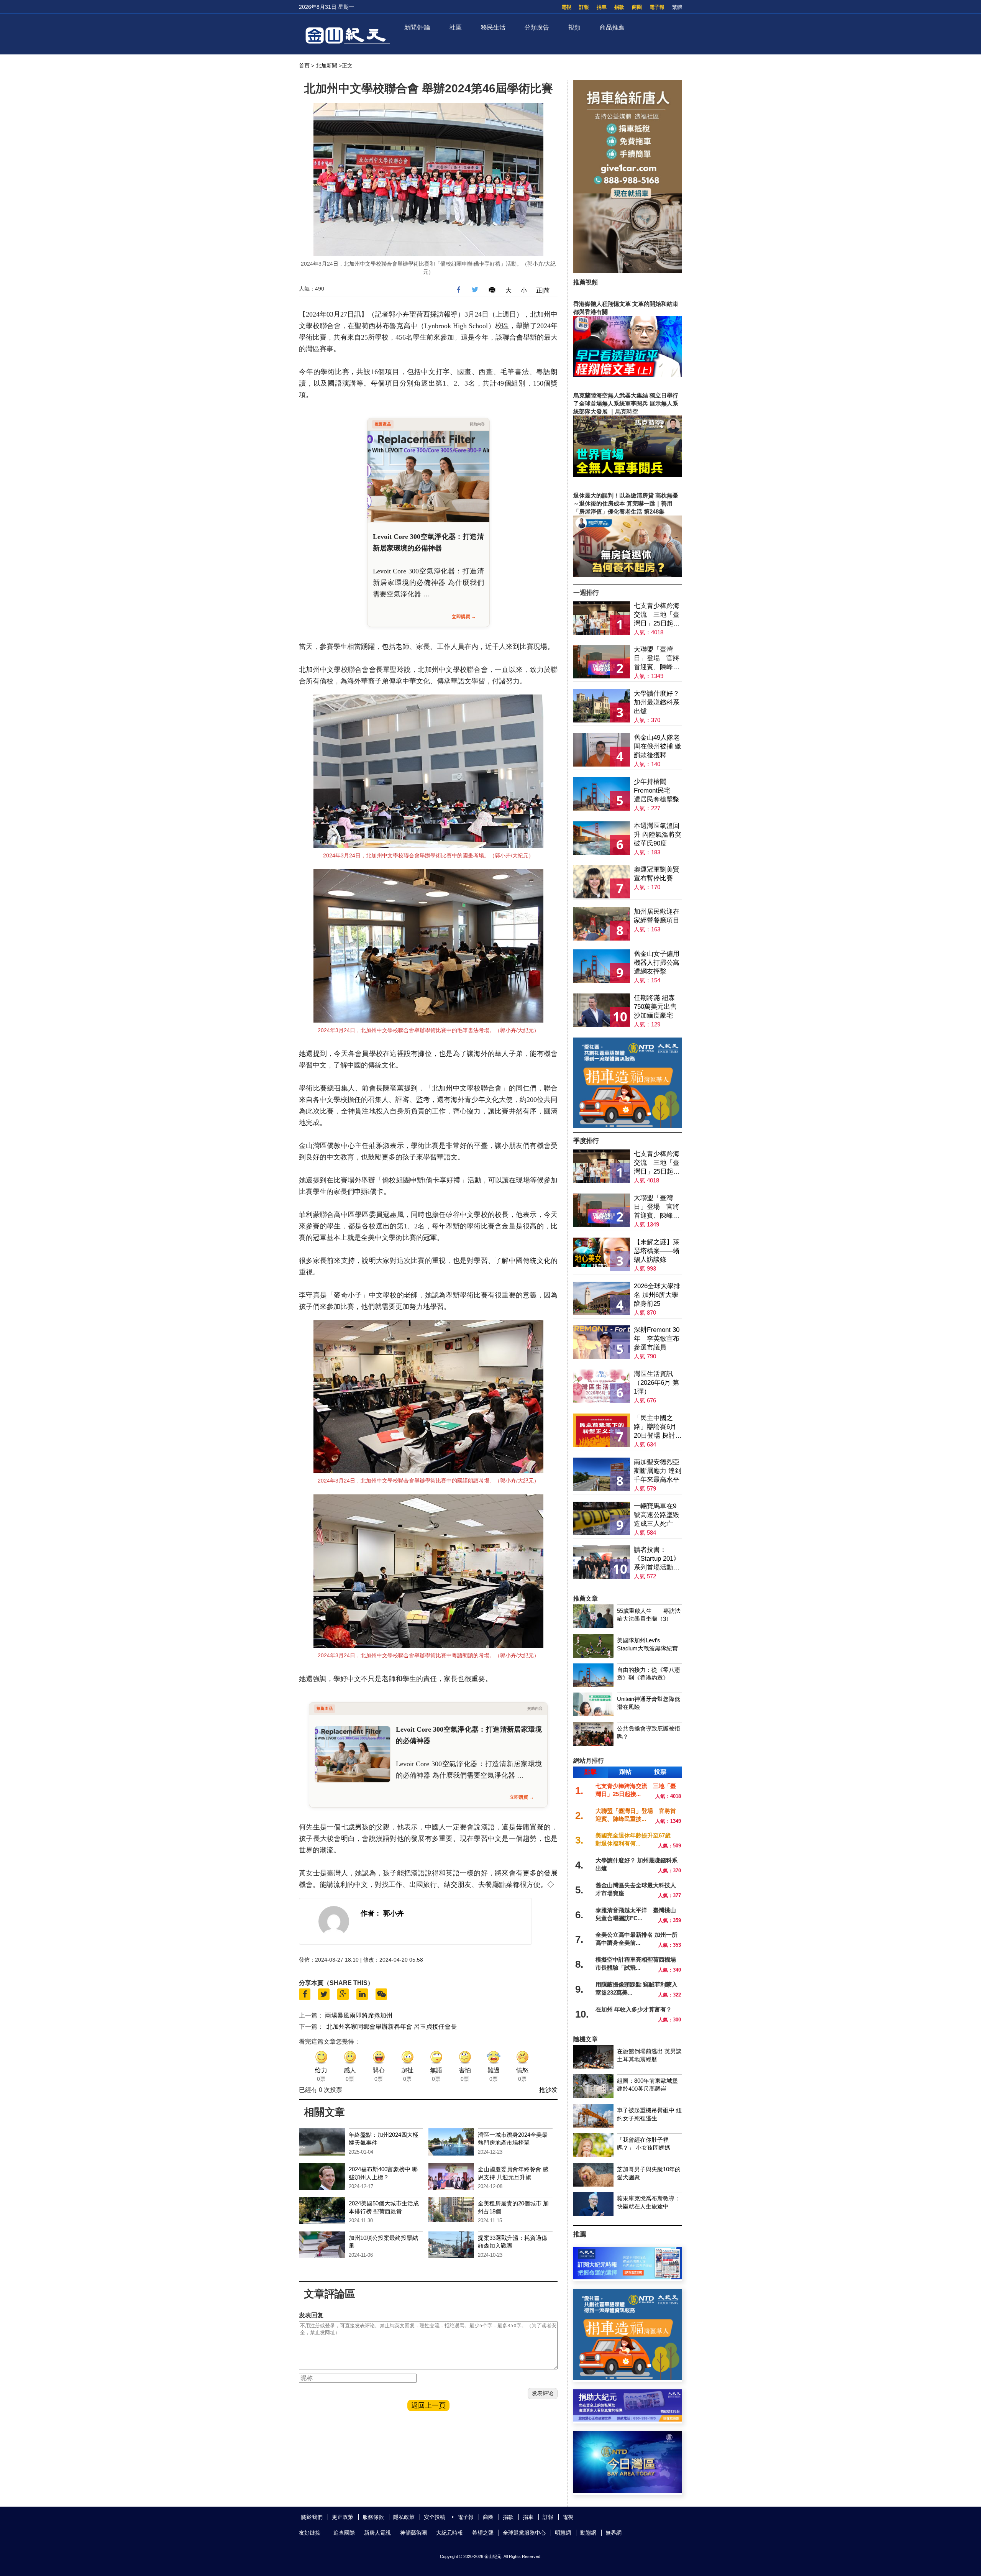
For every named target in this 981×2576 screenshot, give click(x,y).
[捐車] (628, 1126)
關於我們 (312, 2517)
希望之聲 (483, 2533)
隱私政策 (404, 2517)
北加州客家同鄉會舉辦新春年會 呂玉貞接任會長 (392, 2027)
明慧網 (563, 2533)
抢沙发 (548, 2090)
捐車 (602, 7)
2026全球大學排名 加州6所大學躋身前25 (657, 1295)
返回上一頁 (428, 2405)
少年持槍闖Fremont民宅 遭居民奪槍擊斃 (657, 791)
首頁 (304, 66)
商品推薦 (612, 27)
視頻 (574, 27)
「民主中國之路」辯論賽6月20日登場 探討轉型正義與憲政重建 (658, 1427)
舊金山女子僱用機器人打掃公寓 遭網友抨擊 (657, 963)
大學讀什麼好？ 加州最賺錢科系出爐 (657, 702)
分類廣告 (537, 27)
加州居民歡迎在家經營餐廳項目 (657, 916)
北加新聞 (326, 66)
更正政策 (343, 2517)
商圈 (637, 7)
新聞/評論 (417, 27)
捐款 (619, 7)
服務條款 (373, 2517)
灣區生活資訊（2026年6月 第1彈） (656, 1383)
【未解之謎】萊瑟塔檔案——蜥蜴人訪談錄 (657, 1251)
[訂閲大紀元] (628, 2277)
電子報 (657, 7)
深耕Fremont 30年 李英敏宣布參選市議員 (657, 1339)
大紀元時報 (449, 2533)
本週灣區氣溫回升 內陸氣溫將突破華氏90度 (658, 835)
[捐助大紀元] (628, 2419)
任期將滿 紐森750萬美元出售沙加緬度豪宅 (655, 1007)
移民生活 (493, 27)
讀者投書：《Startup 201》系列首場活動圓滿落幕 (657, 1559)
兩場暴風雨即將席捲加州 (359, 2015)
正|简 (543, 290)
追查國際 (344, 2533)
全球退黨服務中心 (524, 2533)
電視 (566, 7)
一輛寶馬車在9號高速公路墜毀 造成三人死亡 (657, 1515)
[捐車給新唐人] (628, 271)
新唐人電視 (377, 2533)
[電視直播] (628, 2491)
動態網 (588, 2533)
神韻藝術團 (413, 2533)
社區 (456, 27)
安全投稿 (435, 2517)
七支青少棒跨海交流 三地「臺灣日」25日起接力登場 (657, 615)
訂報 (584, 7)
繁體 (677, 7)
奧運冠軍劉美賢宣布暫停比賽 (657, 874)
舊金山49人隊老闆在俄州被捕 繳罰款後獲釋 (658, 746)
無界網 (614, 2533)
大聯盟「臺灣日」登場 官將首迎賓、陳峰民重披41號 (657, 659)
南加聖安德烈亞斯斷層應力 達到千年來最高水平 (658, 1471)
